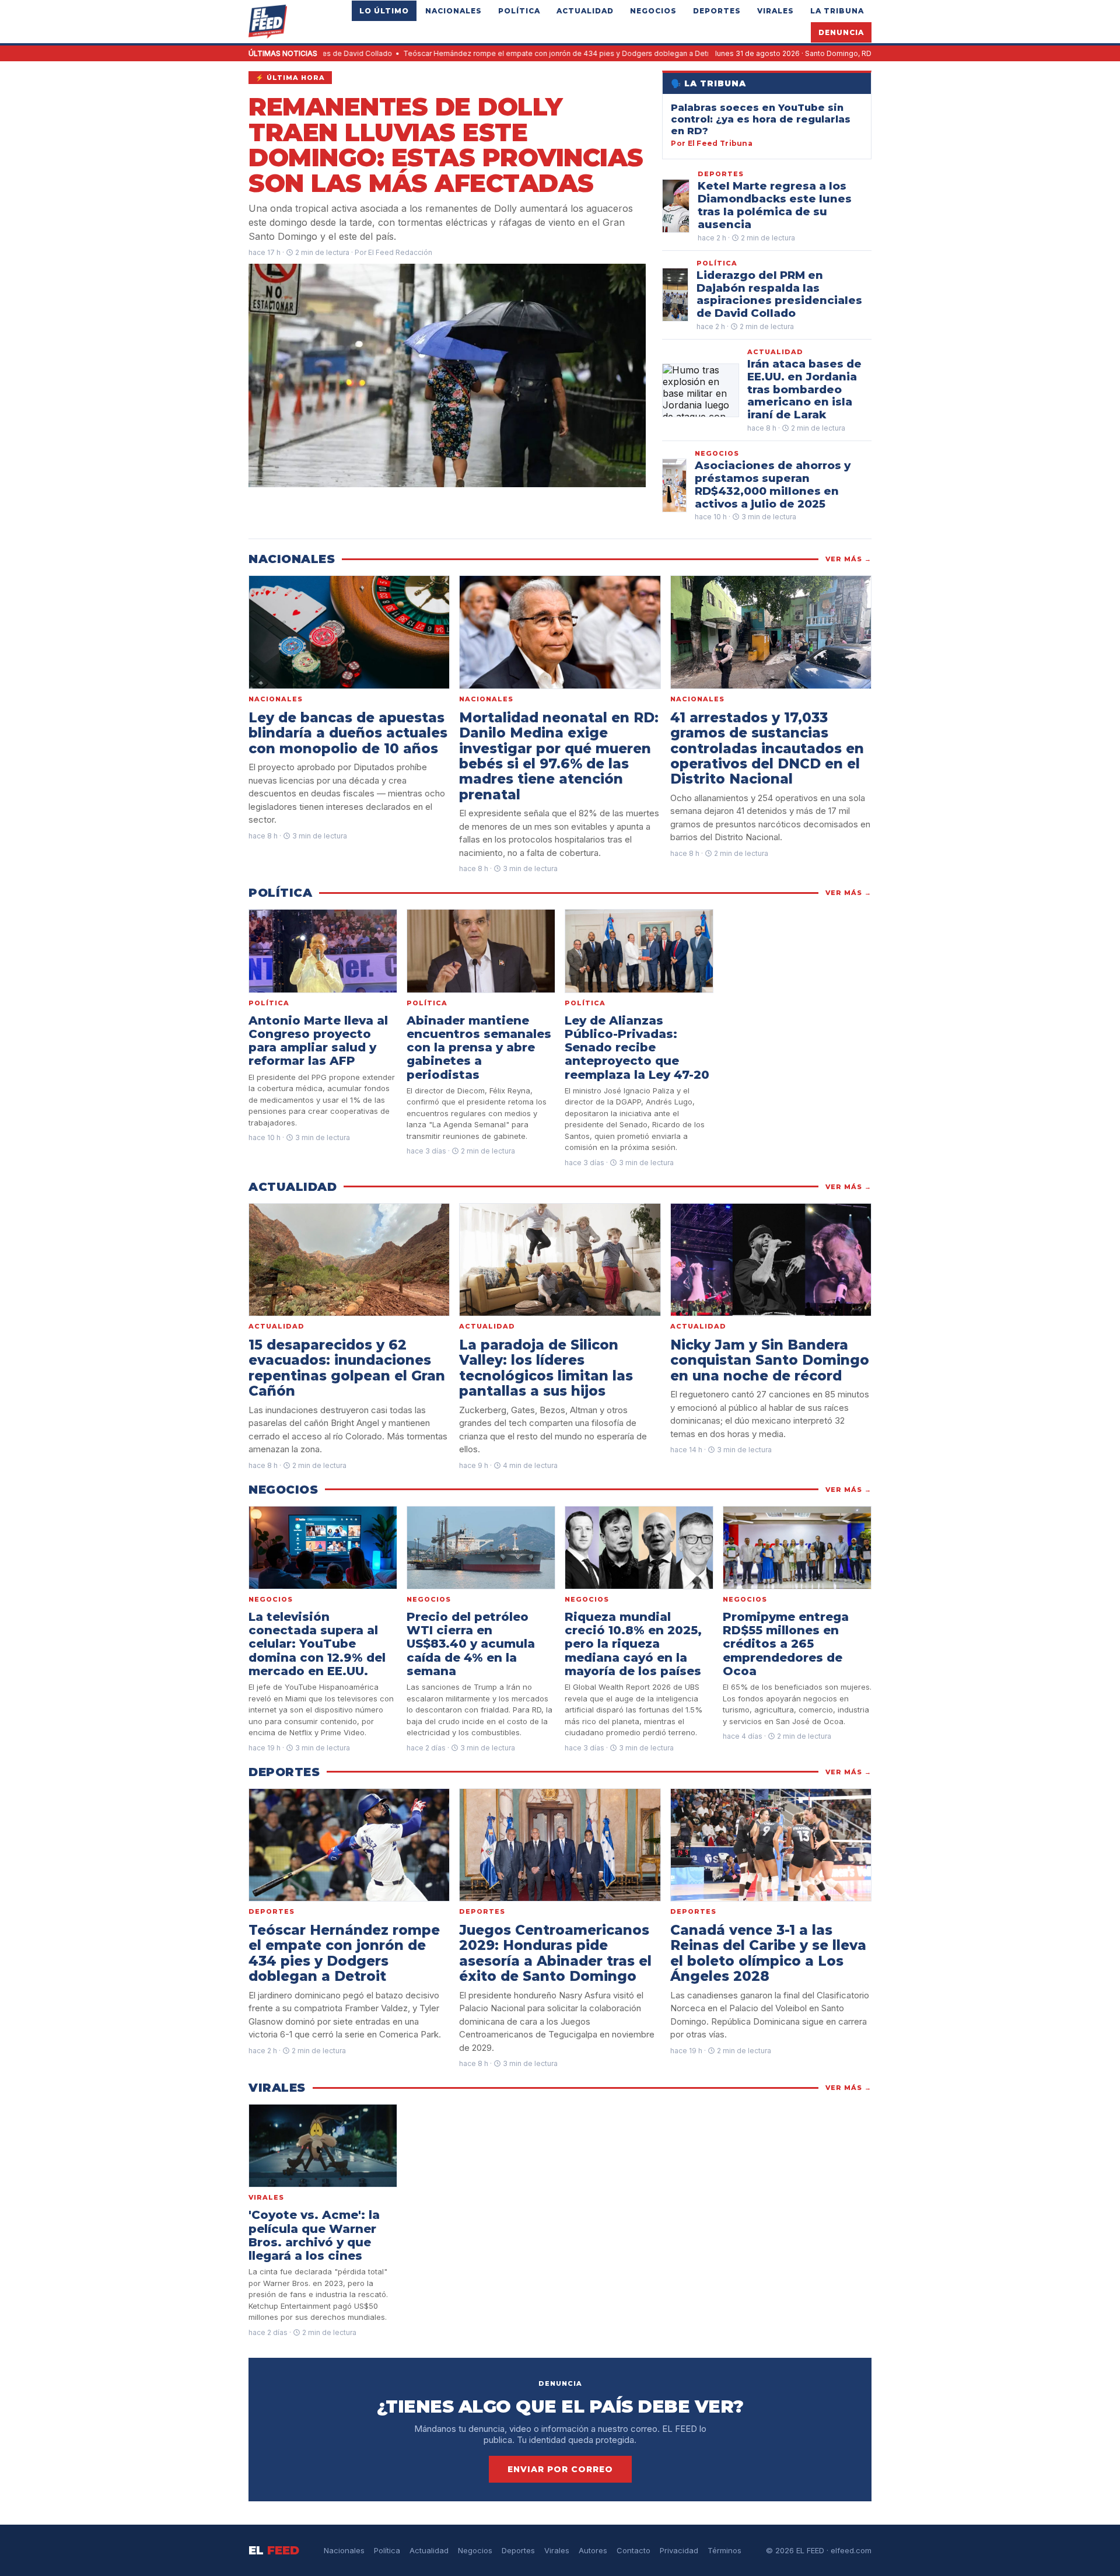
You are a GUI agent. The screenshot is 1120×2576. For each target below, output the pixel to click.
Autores (593, 2550)
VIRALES (776, 11)
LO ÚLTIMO (384, 11)
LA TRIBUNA (837, 11)
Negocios (475, 2550)
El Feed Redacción (400, 252)
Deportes (518, 2550)
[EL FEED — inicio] (268, 22)
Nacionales (344, 2550)
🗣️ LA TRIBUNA (708, 83)
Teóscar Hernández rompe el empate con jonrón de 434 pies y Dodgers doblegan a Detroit (460, 53)
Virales (557, 2550)
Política (387, 2550)
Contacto (633, 2550)
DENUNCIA (841, 32)
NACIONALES (454, 11)
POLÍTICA (519, 11)
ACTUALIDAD (585, 11)
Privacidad (679, 2550)
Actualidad (429, 2550)
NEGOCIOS (653, 11)
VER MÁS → (848, 559)
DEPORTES (717, 11)
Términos (724, 2550)
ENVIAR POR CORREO (560, 2469)
